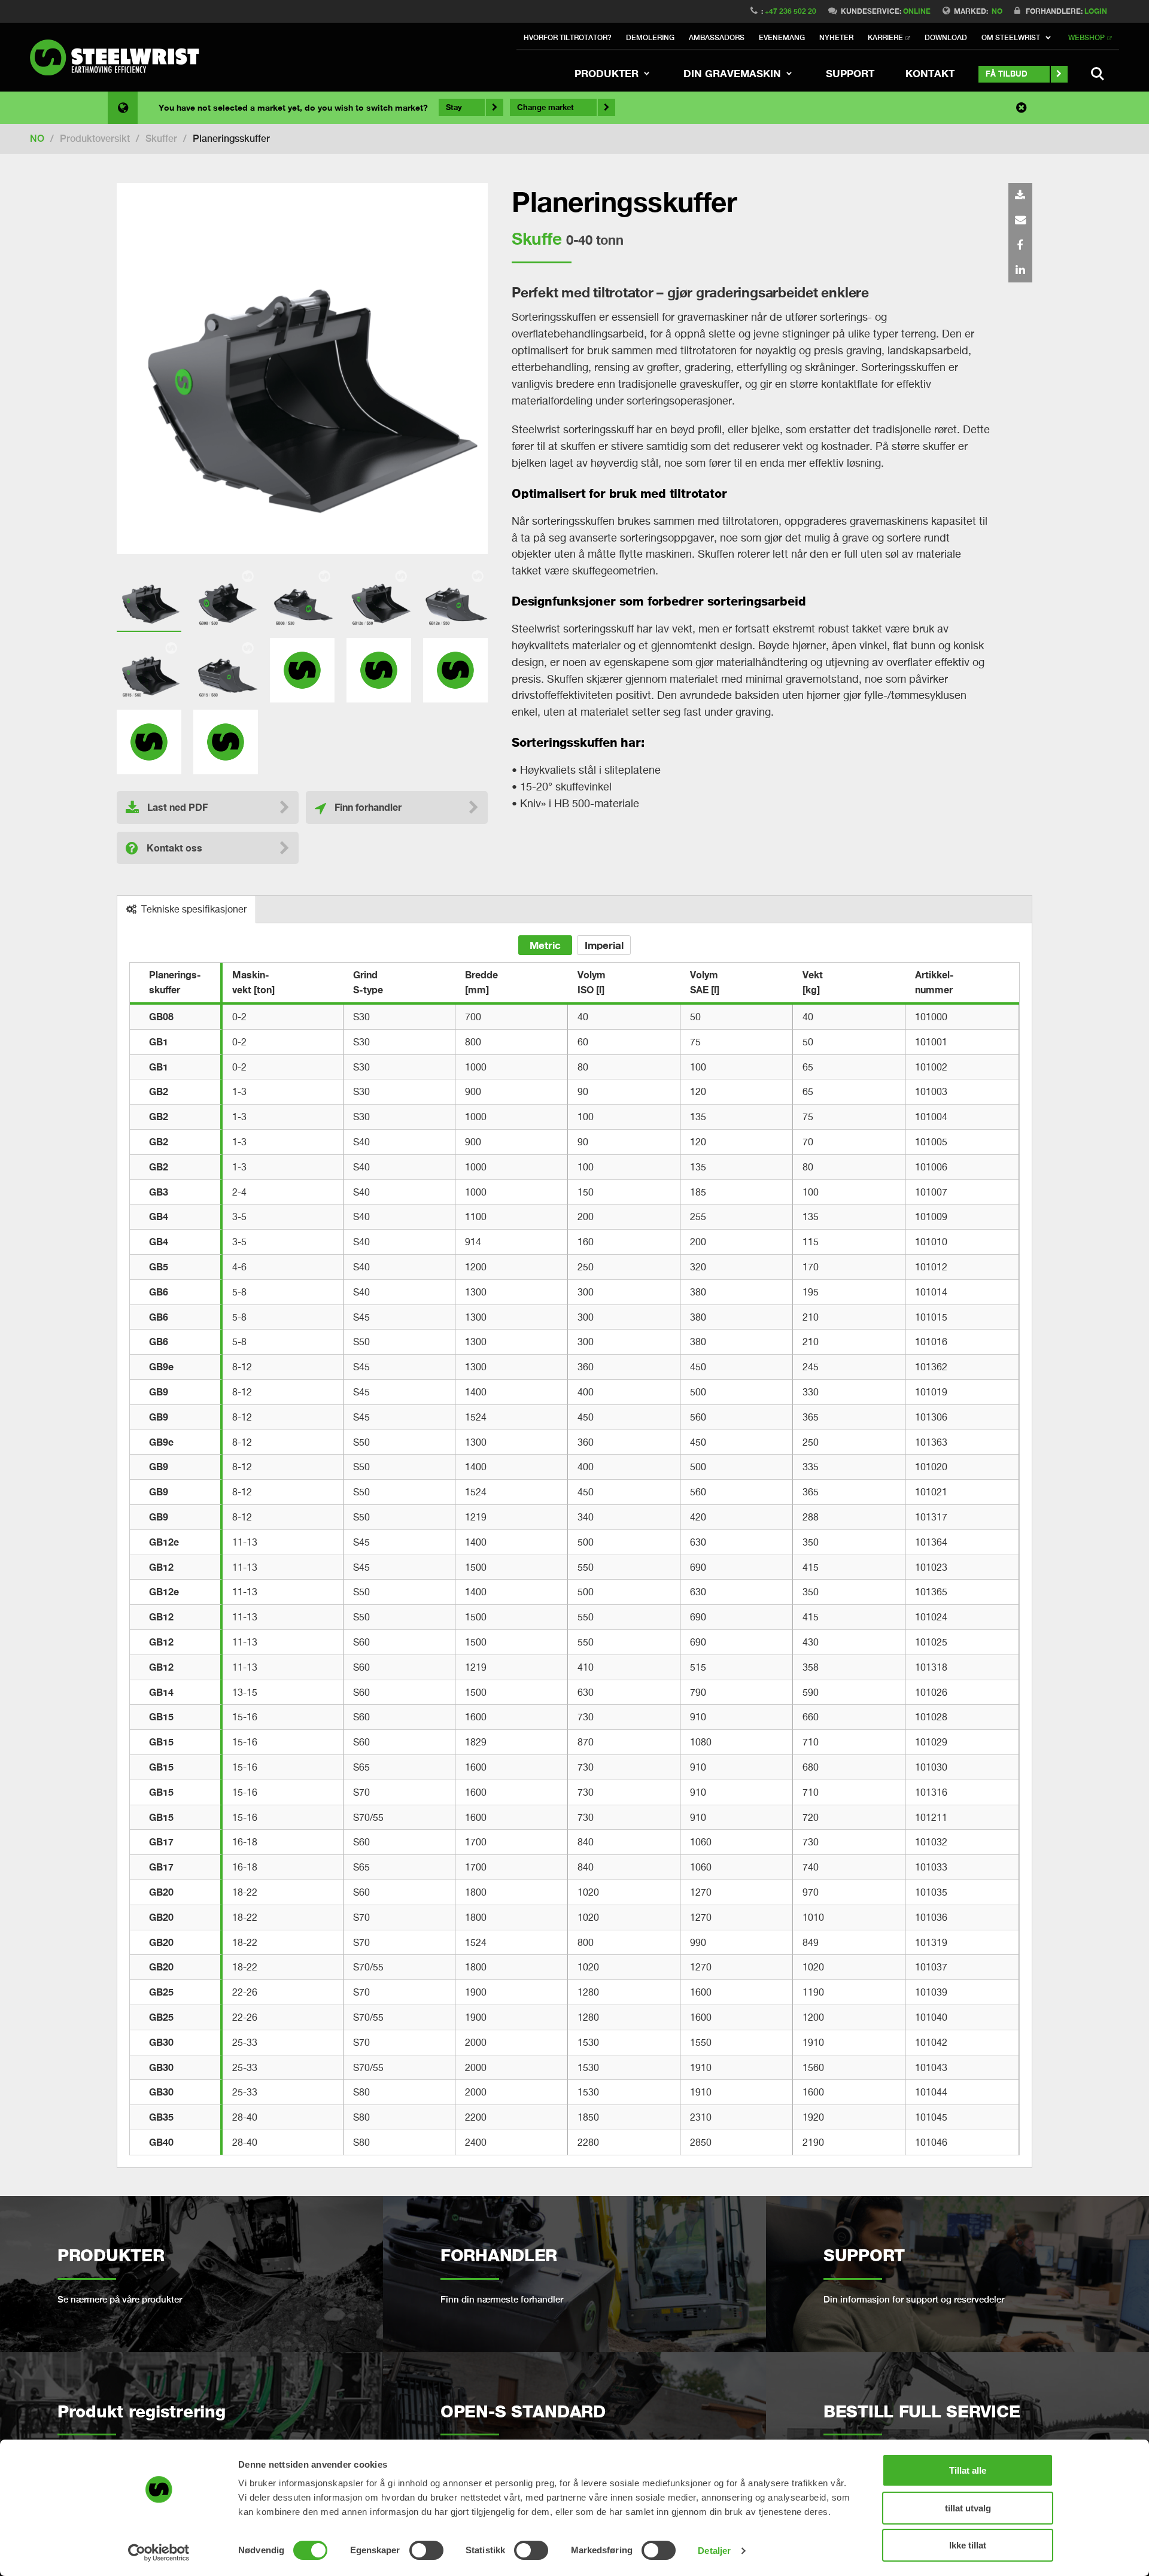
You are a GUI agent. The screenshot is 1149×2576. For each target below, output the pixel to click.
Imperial (604, 945)
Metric (545, 945)
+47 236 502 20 (791, 11)
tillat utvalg (968, 2508)
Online (917, 11)
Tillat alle (968, 2470)
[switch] (426, 2550)
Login (1096, 11)
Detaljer (714, 2551)
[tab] (187, 910)
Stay (454, 107)
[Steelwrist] (120, 57)
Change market (545, 107)
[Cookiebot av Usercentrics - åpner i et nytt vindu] (159, 2553)
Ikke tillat (968, 2545)
